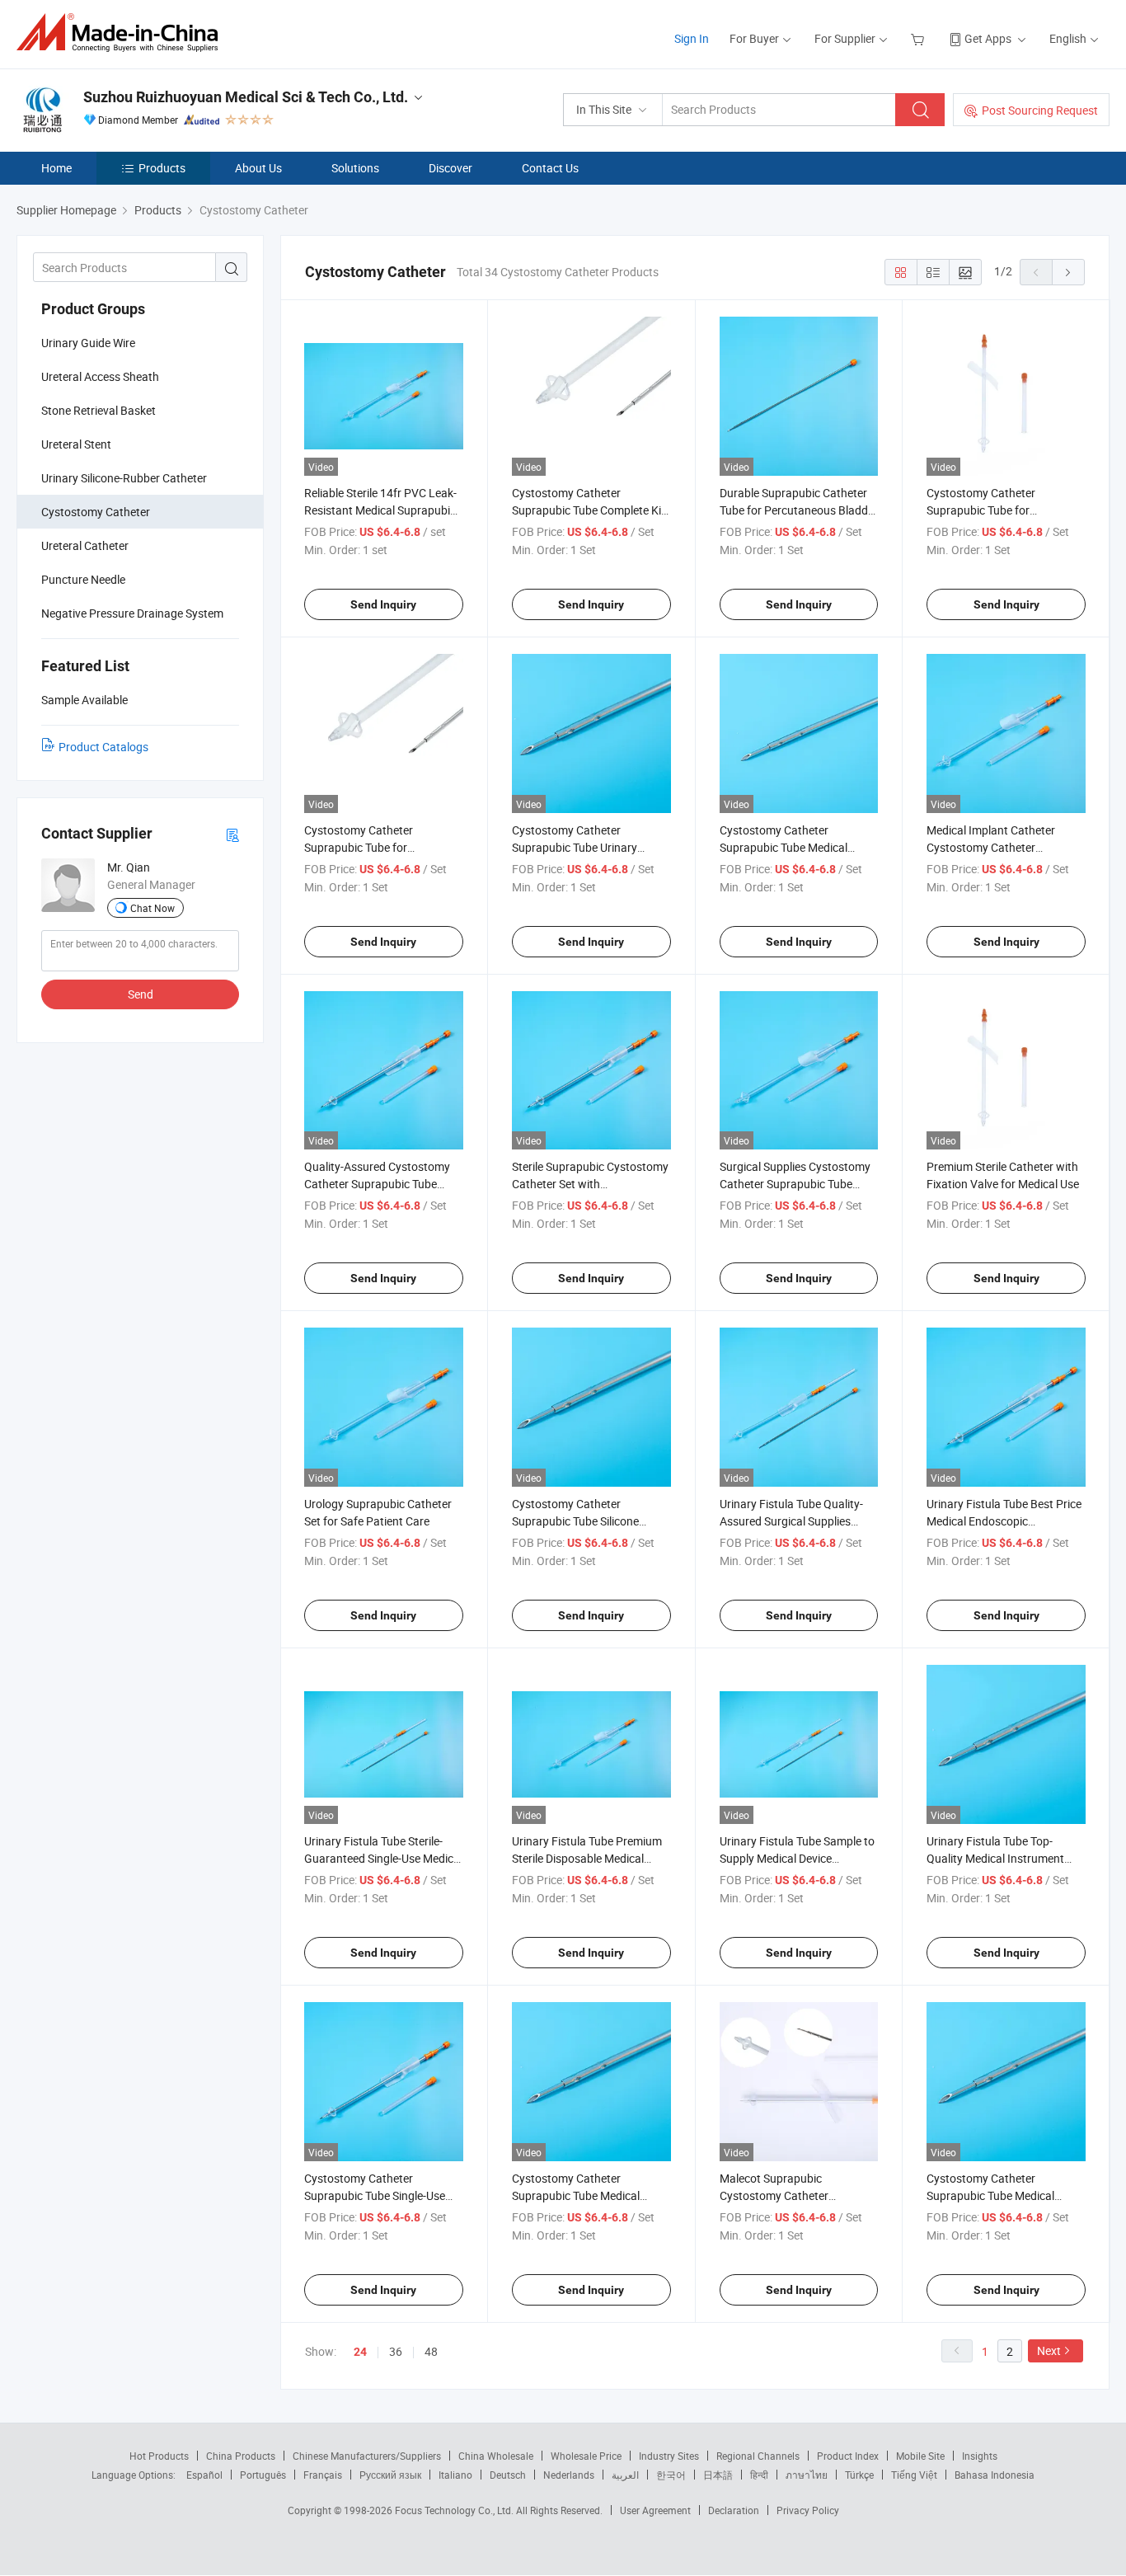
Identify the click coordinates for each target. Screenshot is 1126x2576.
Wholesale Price (586, 2456)
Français (323, 2475)
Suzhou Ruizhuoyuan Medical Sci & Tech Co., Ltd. (246, 97)
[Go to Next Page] (1068, 272)
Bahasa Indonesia (995, 2475)
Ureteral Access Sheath (100, 376)
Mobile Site (920, 2456)
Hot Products (159, 2456)
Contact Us (550, 168)
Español (204, 2475)
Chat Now (152, 908)
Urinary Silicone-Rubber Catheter (124, 478)
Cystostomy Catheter (96, 512)
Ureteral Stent (76, 444)
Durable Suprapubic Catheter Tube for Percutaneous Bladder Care (799, 510)
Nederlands (569, 2475)
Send (141, 994)
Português (263, 2475)
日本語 (718, 2475)
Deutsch (508, 2475)
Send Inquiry (383, 604)
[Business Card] (232, 834)
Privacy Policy (808, 2510)
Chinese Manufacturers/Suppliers (367, 2456)
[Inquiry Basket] (920, 38)
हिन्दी (759, 2475)
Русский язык (390, 2475)
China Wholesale (496, 2456)
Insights (980, 2456)
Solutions (355, 168)
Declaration (734, 2510)
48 (431, 2351)
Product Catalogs (103, 747)
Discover (450, 168)
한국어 (671, 2475)
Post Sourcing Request (1040, 110)
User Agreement (655, 2510)
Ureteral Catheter (85, 545)
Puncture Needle (83, 579)
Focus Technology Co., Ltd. (455, 2510)
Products (162, 168)
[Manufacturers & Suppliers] (122, 33)
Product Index (848, 2456)
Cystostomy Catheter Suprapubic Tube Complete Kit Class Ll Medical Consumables (589, 510)
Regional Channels (758, 2456)
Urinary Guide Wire (88, 343)
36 (396, 2351)
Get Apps (988, 38)
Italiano (455, 2475)
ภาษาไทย (807, 2475)
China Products (241, 2456)
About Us (258, 168)
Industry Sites (669, 2456)
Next (1049, 2350)
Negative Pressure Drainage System (132, 613)
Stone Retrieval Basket (99, 410)
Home (56, 168)
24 (360, 2352)
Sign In (692, 38)
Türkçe (859, 2475)
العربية (625, 2475)
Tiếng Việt (914, 2475)
